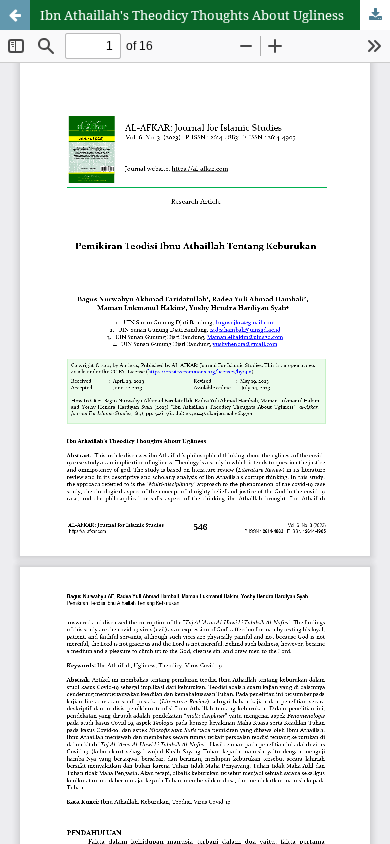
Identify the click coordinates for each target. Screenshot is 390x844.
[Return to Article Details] (15, 15)
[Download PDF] (375, 15)
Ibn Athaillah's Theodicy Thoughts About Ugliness (192, 15)
